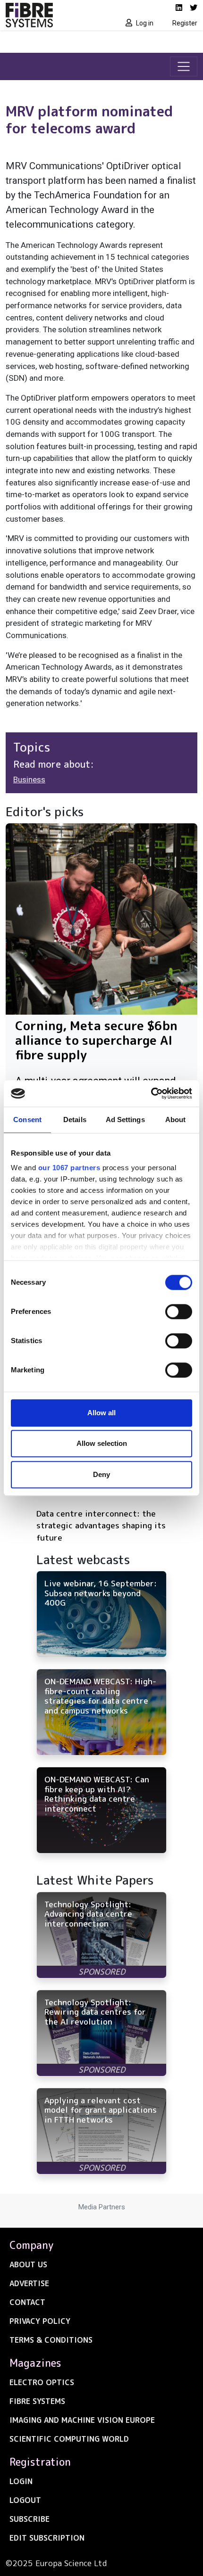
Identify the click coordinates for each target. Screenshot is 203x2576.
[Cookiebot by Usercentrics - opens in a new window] (151, 1093)
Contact (27, 2302)
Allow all (101, 1413)
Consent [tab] (27, 1120)
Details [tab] (75, 1120)
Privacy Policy (40, 2321)
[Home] (51, 15)
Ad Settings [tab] (125, 1120)
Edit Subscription (47, 2538)
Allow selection (102, 1443)
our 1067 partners (69, 1168)
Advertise (29, 2283)
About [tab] (176, 1120)
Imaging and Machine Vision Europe (82, 2420)
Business (29, 779)
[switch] (179, 1312)
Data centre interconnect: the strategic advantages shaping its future (101, 1526)
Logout (25, 2500)
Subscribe (30, 2519)
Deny (101, 1474)
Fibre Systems (37, 2401)
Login (21, 2481)
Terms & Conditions (51, 2340)
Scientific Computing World (69, 2439)
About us (28, 2264)
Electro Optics (42, 2382)
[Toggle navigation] (184, 66)
